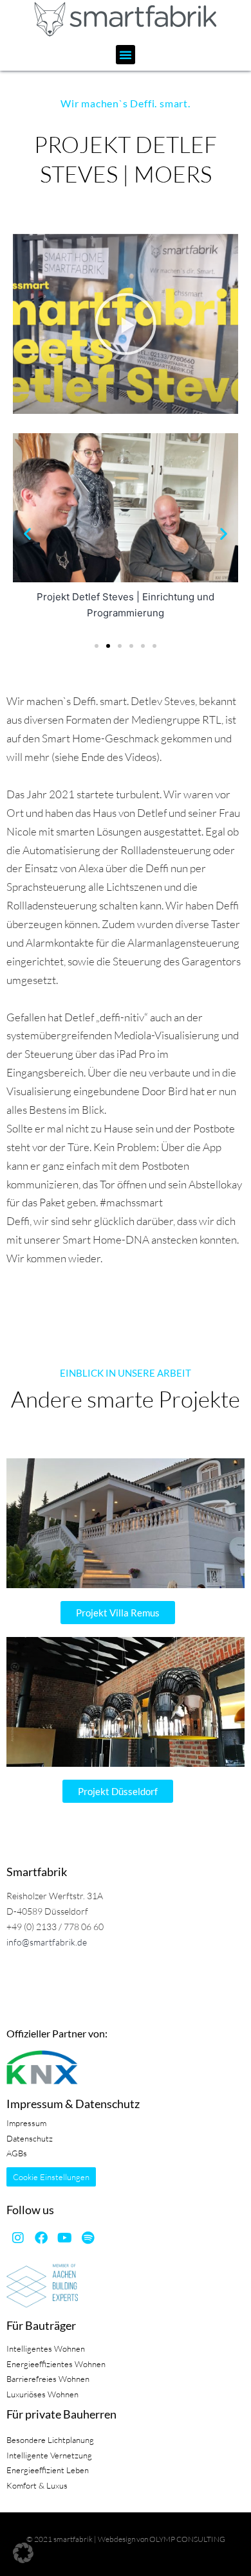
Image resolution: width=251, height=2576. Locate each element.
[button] (126, 55)
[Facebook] (41, 2238)
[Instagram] (18, 2238)
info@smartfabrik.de (47, 1942)
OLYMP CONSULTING (187, 2539)
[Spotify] (88, 2238)
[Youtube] (64, 2238)
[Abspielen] (126, 324)
